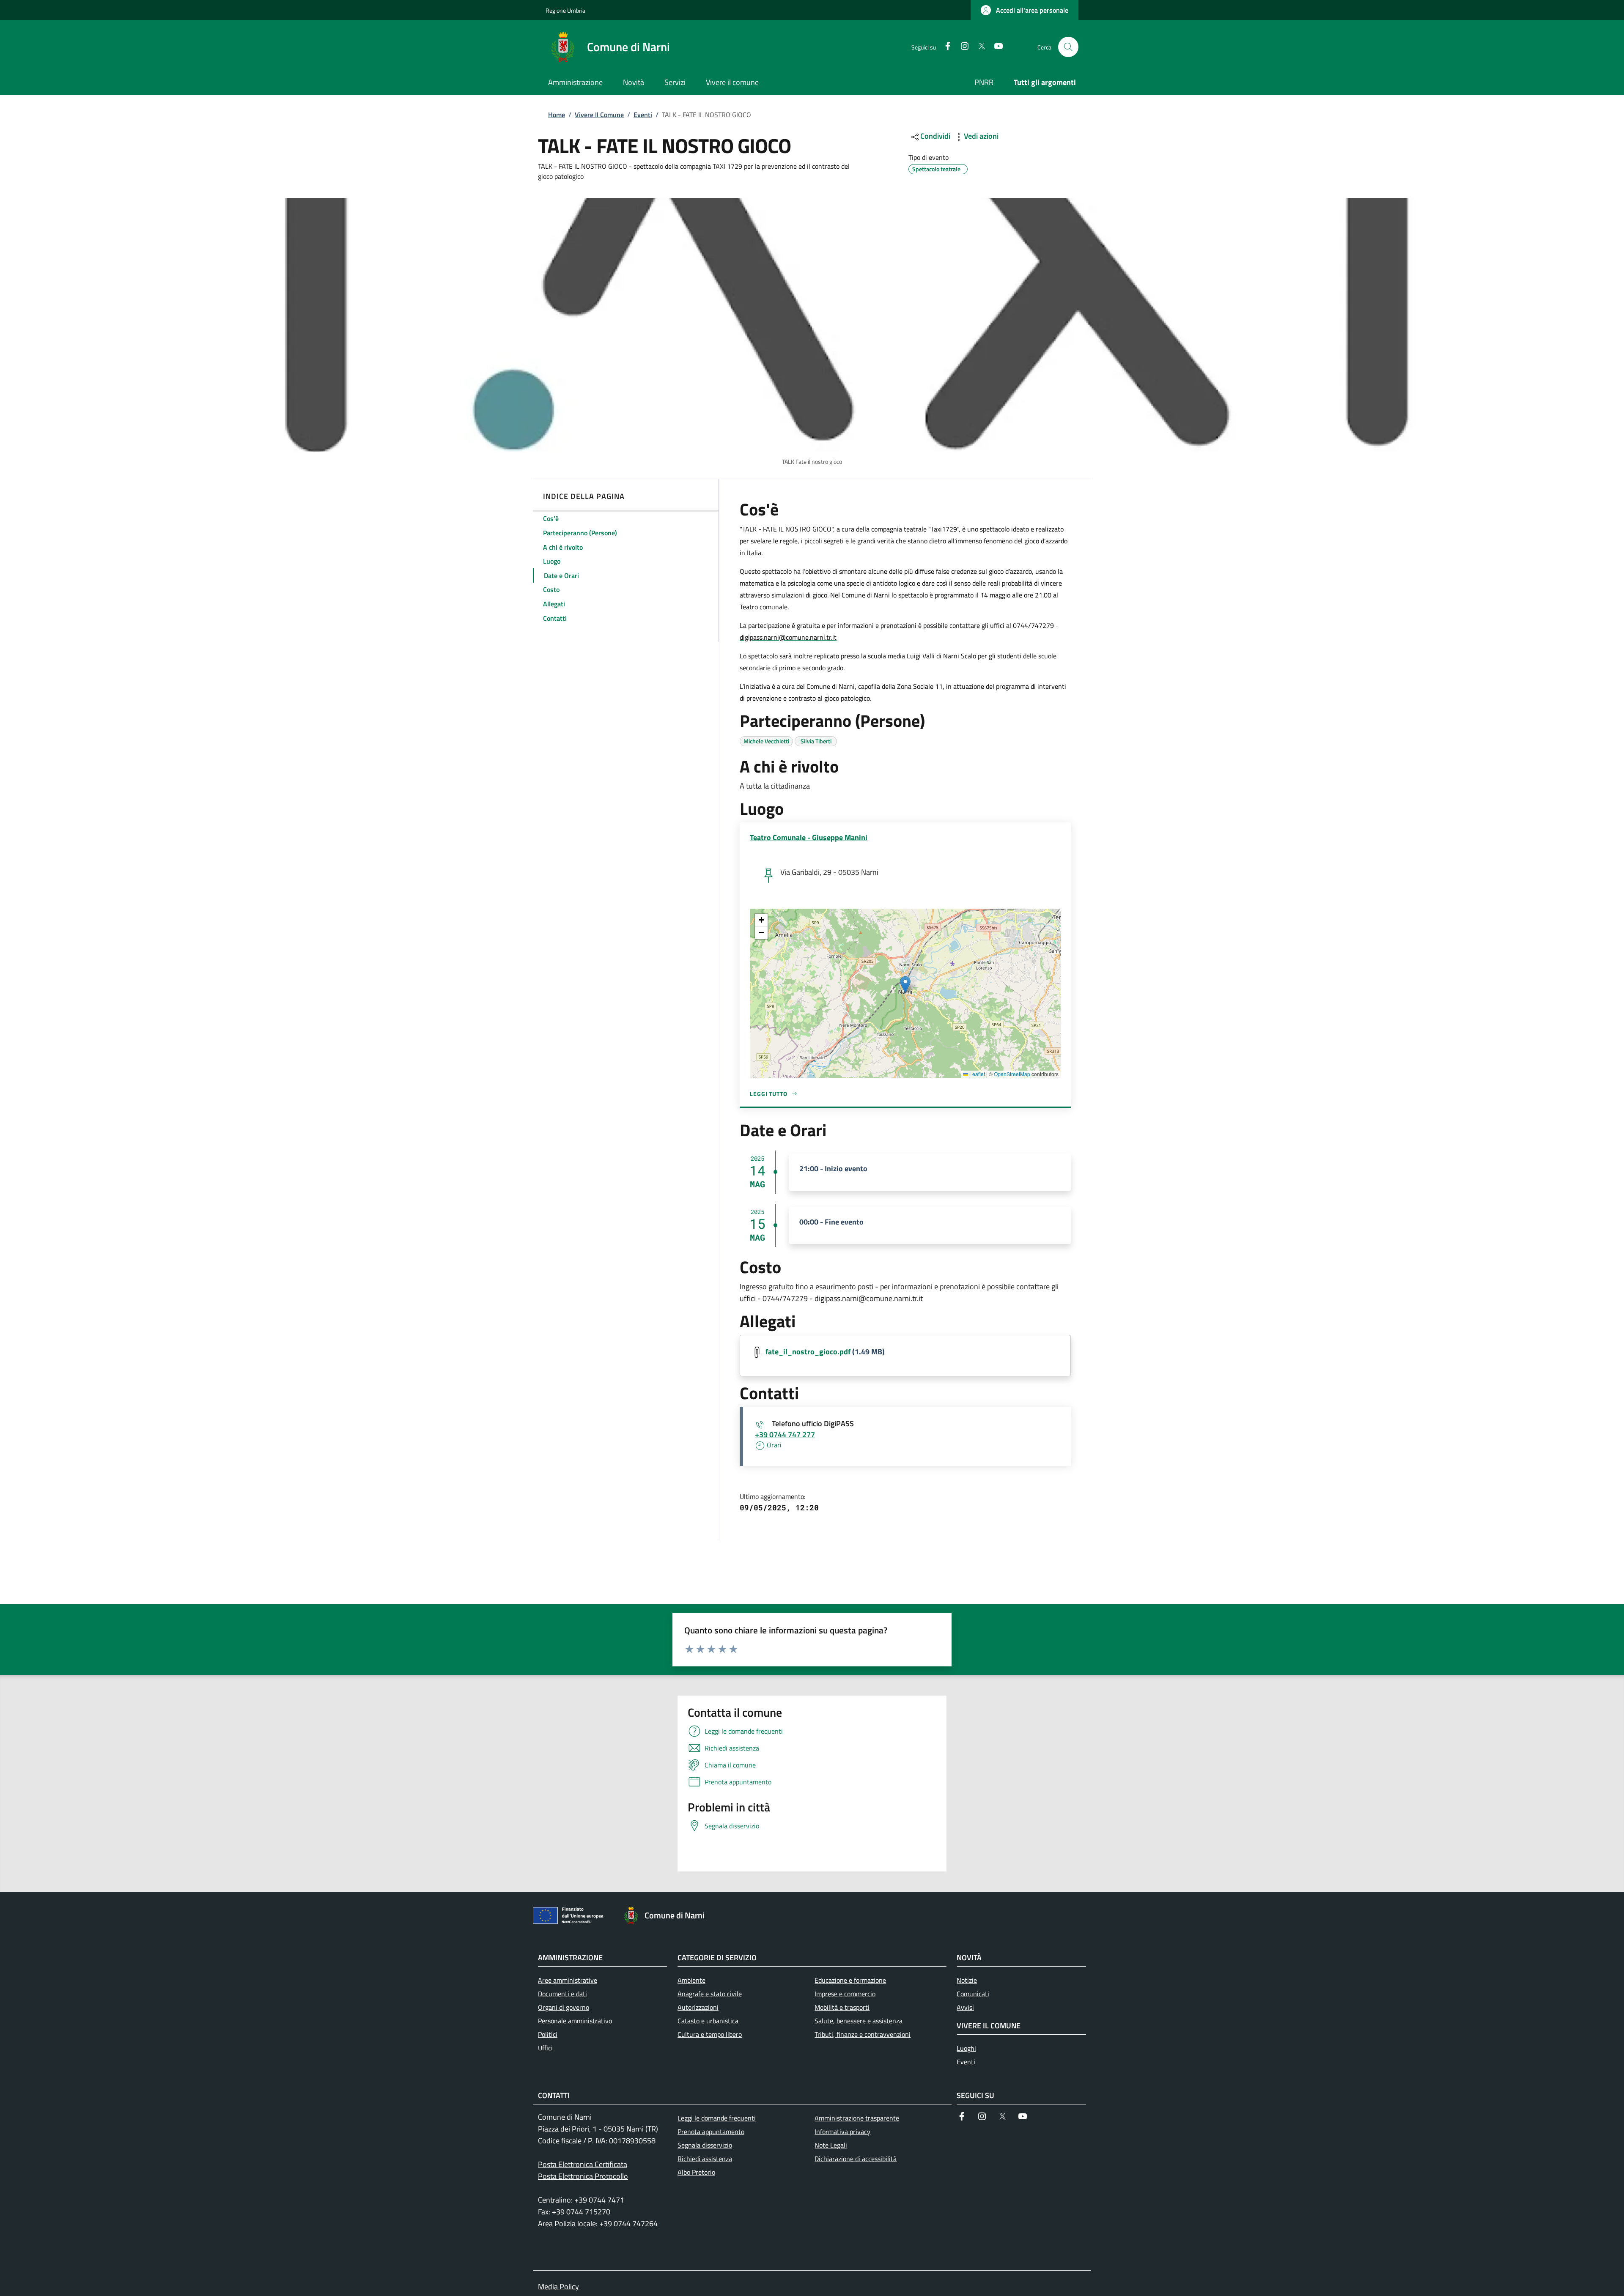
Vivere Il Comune (599, 115)
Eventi (643, 115)
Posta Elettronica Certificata (583, 2164)
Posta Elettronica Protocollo (583, 2176)
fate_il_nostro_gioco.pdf (808, 1352)
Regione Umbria (565, 10)
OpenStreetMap (1012, 1074)
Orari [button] (773, 1445)
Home (557, 115)
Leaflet (977, 1074)
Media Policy (558, 2286)
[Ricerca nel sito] (1068, 47)
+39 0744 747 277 (785, 1434)
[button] (1025, 10)
